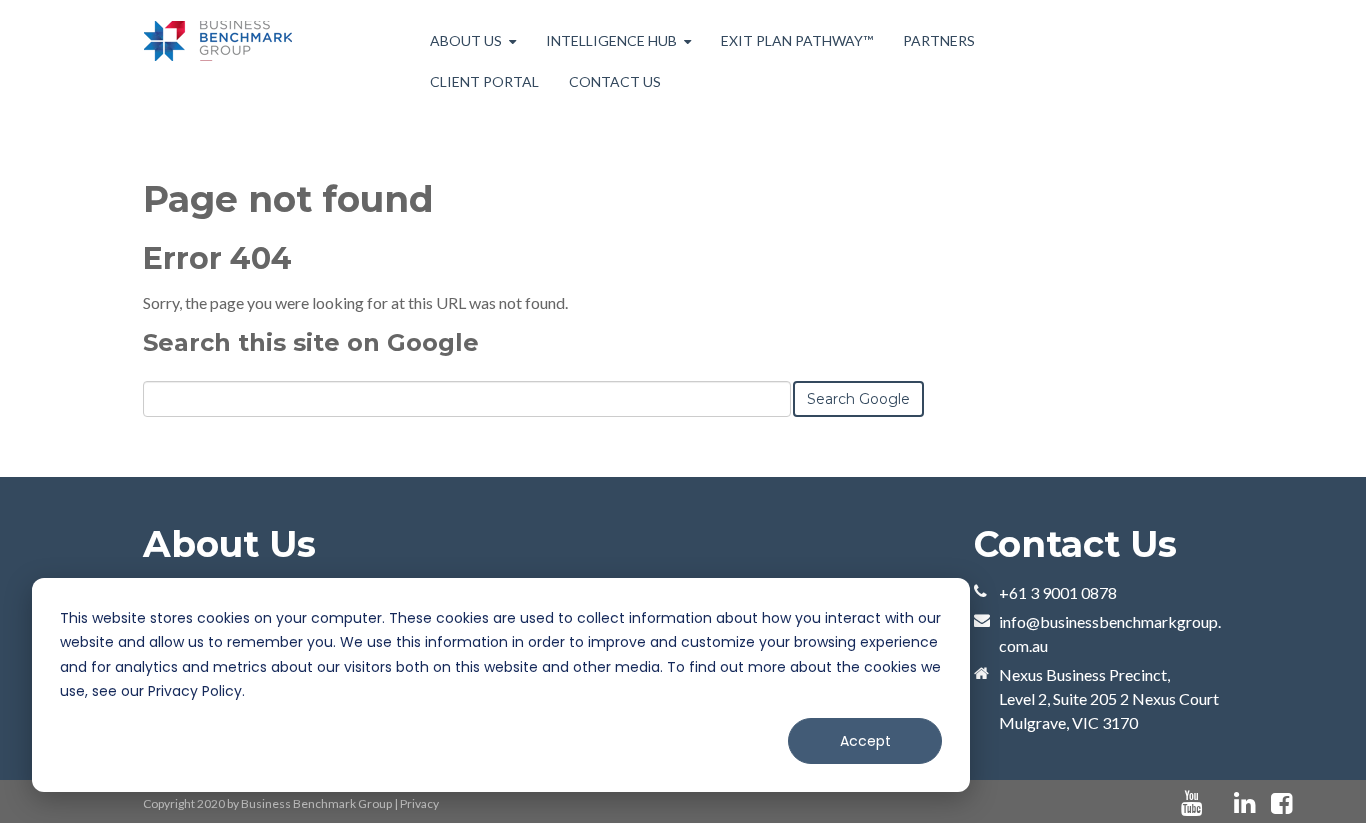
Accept (865, 741)
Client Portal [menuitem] (484, 81)
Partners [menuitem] (939, 40)
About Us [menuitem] (466, 40)
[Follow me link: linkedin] (1244, 803)
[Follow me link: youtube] (1191, 803)
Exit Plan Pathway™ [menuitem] (797, 40)
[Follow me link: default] (1218, 803)
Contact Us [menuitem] (615, 81)
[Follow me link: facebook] (1281, 803)
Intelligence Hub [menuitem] (611, 40)
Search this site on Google (311, 342)
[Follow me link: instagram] (1308, 803)
